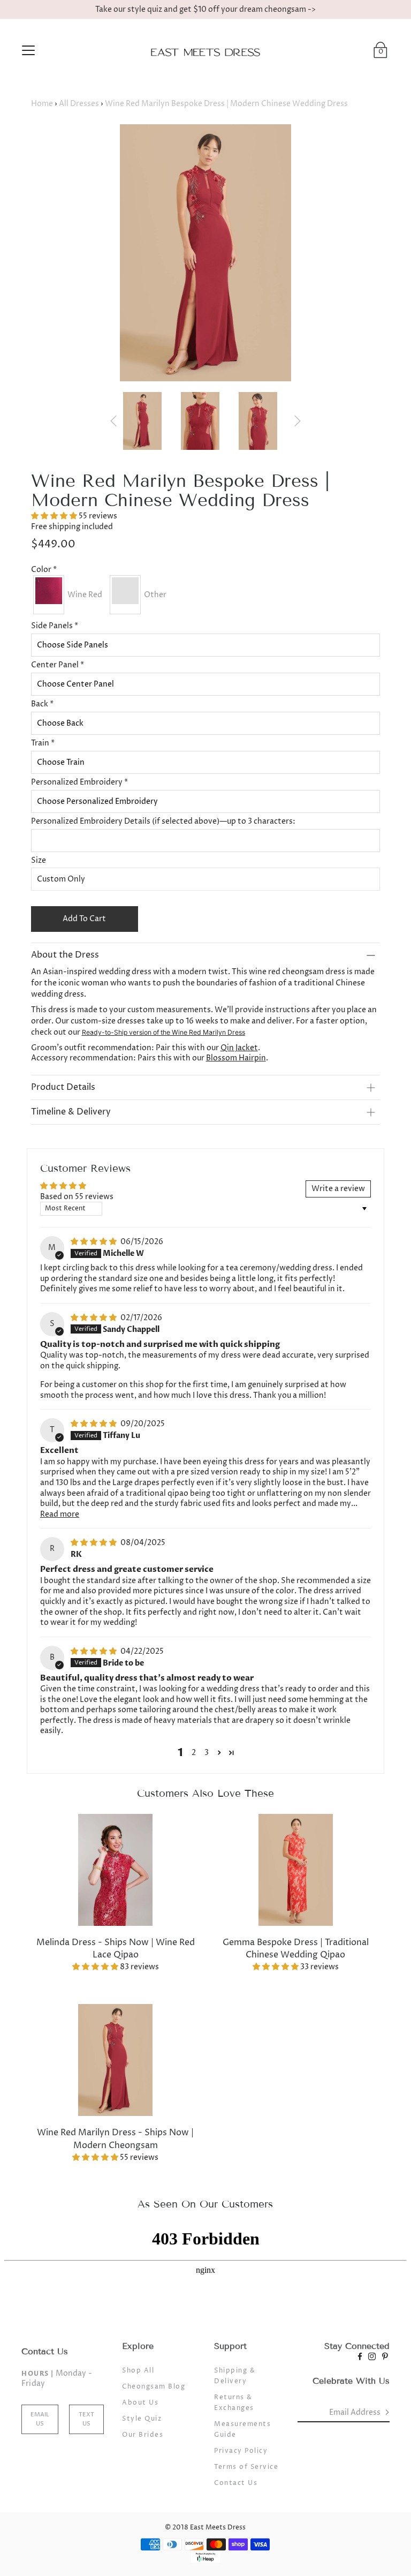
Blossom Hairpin (236, 1058)
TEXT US (86, 2419)
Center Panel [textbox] (58, 665)
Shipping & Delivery (235, 2376)
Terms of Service (246, 2467)
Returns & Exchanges (234, 2403)
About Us (140, 2403)
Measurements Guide (242, 2430)
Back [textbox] (42, 704)
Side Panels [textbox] (55, 626)
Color (44, 570)
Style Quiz (142, 2419)
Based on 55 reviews (77, 1197)
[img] (94, 1242)
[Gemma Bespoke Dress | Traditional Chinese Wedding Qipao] (295, 1870)
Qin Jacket (239, 1048)
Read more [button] (60, 1514)
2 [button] (194, 1753)
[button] (55, 516)
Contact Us (236, 2483)
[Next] (298, 421)
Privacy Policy (241, 2451)
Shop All (138, 2371)
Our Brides (143, 2435)
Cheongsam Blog (154, 2387)
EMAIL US (40, 2419)
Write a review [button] (338, 1189)
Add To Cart (84, 919)
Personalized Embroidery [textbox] (79, 782)
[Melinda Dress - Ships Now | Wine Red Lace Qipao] (116, 1870)
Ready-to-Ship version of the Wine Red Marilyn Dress (163, 1032)
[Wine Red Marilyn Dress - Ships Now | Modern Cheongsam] (116, 2060)
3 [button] (207, 1753)
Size (39, 860)
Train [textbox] (43, 743)
